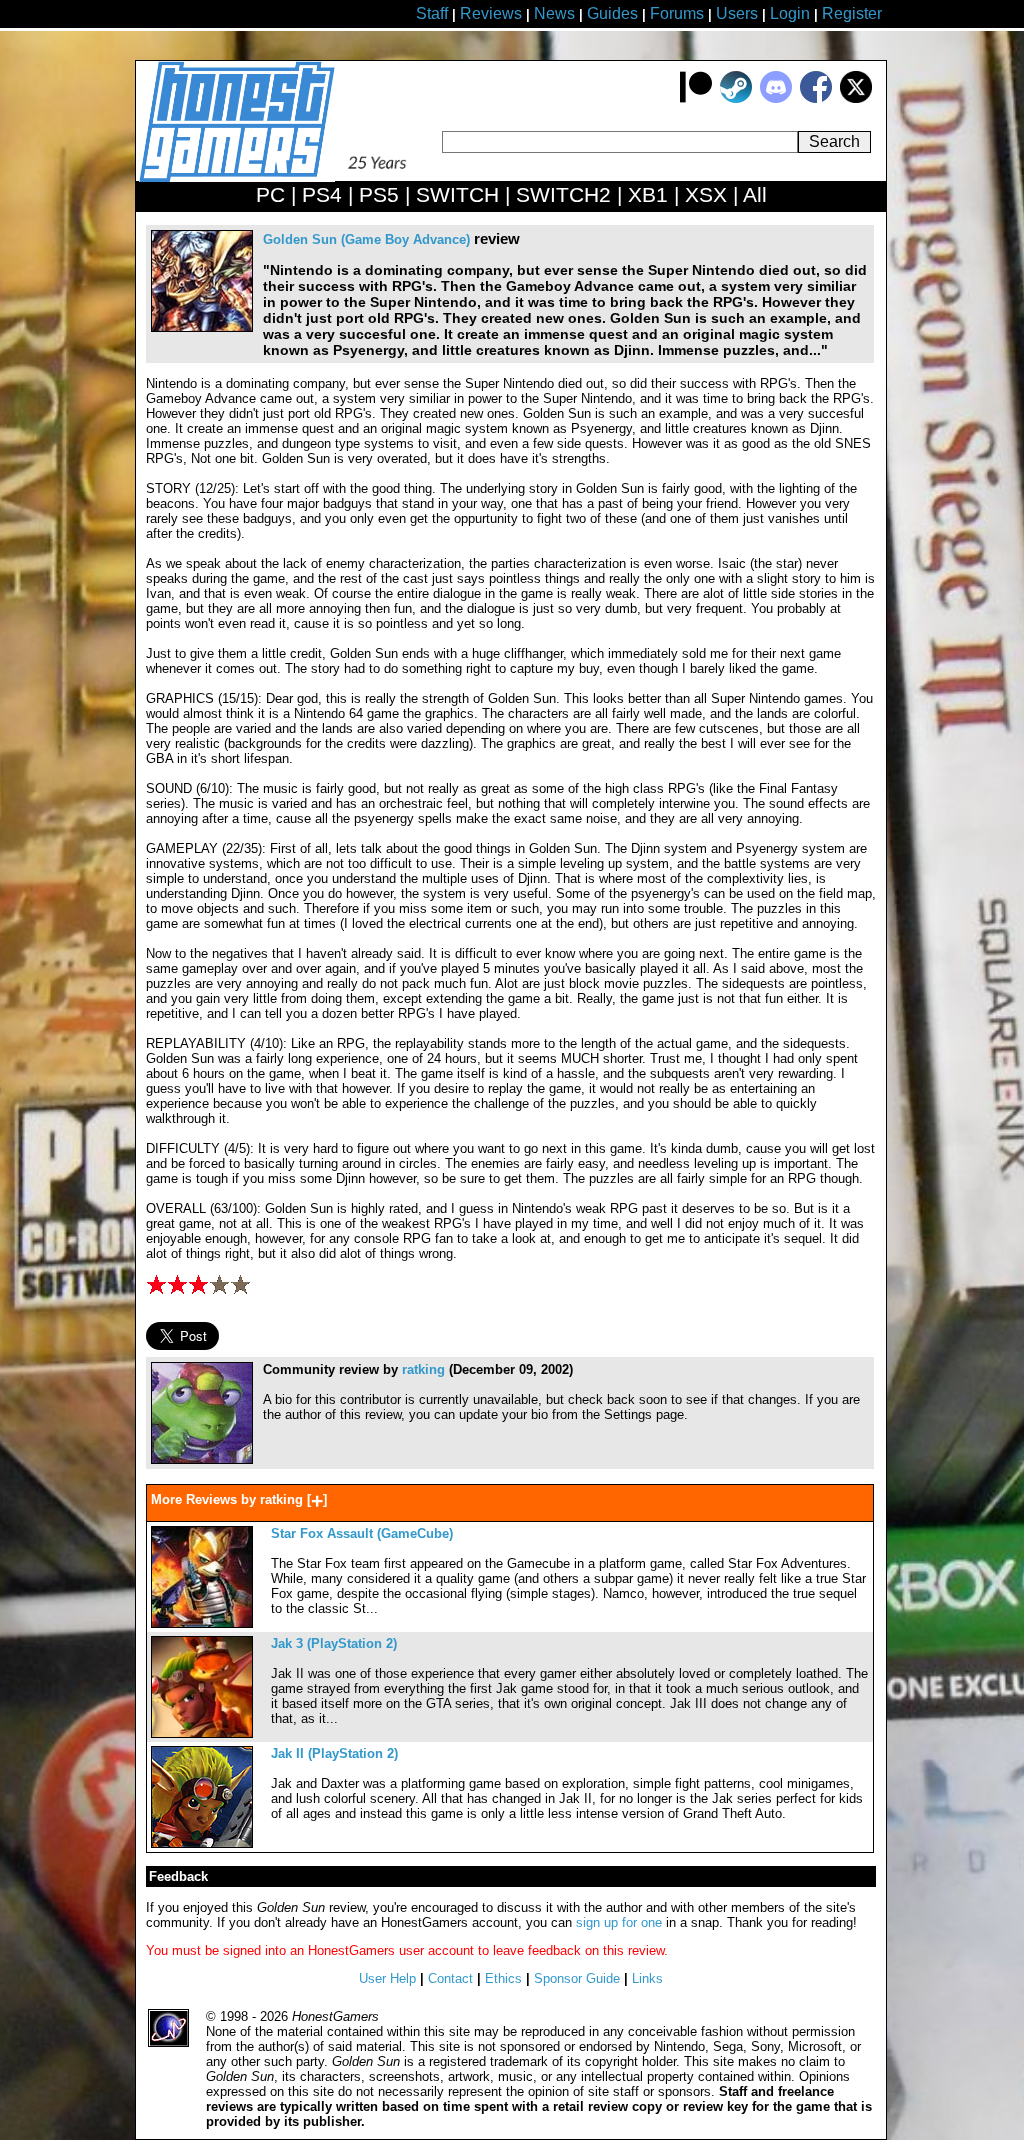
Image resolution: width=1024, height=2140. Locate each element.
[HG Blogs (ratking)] (202, 1459)
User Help (387, 1978)
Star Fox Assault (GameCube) (362, 1533)
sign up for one (619, 1922)
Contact (450, 1978)
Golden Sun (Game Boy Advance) (366, 239)
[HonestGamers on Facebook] (816, 98)
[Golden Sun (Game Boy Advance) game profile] (202, 327)
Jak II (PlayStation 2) (334, 1753)
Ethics (503, 1978)
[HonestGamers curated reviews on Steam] (736, 98)
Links (647, 1978)
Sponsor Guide (577, 1978)
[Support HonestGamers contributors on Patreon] (696, 98)
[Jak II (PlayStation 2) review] (202, 1843)
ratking (423, 1369)
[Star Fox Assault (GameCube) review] (202, 1623)
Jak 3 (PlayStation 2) (334, 1643)
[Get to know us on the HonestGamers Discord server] (776, 98)
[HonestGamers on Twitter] (856, 98)
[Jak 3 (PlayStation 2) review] (202, 1733)
